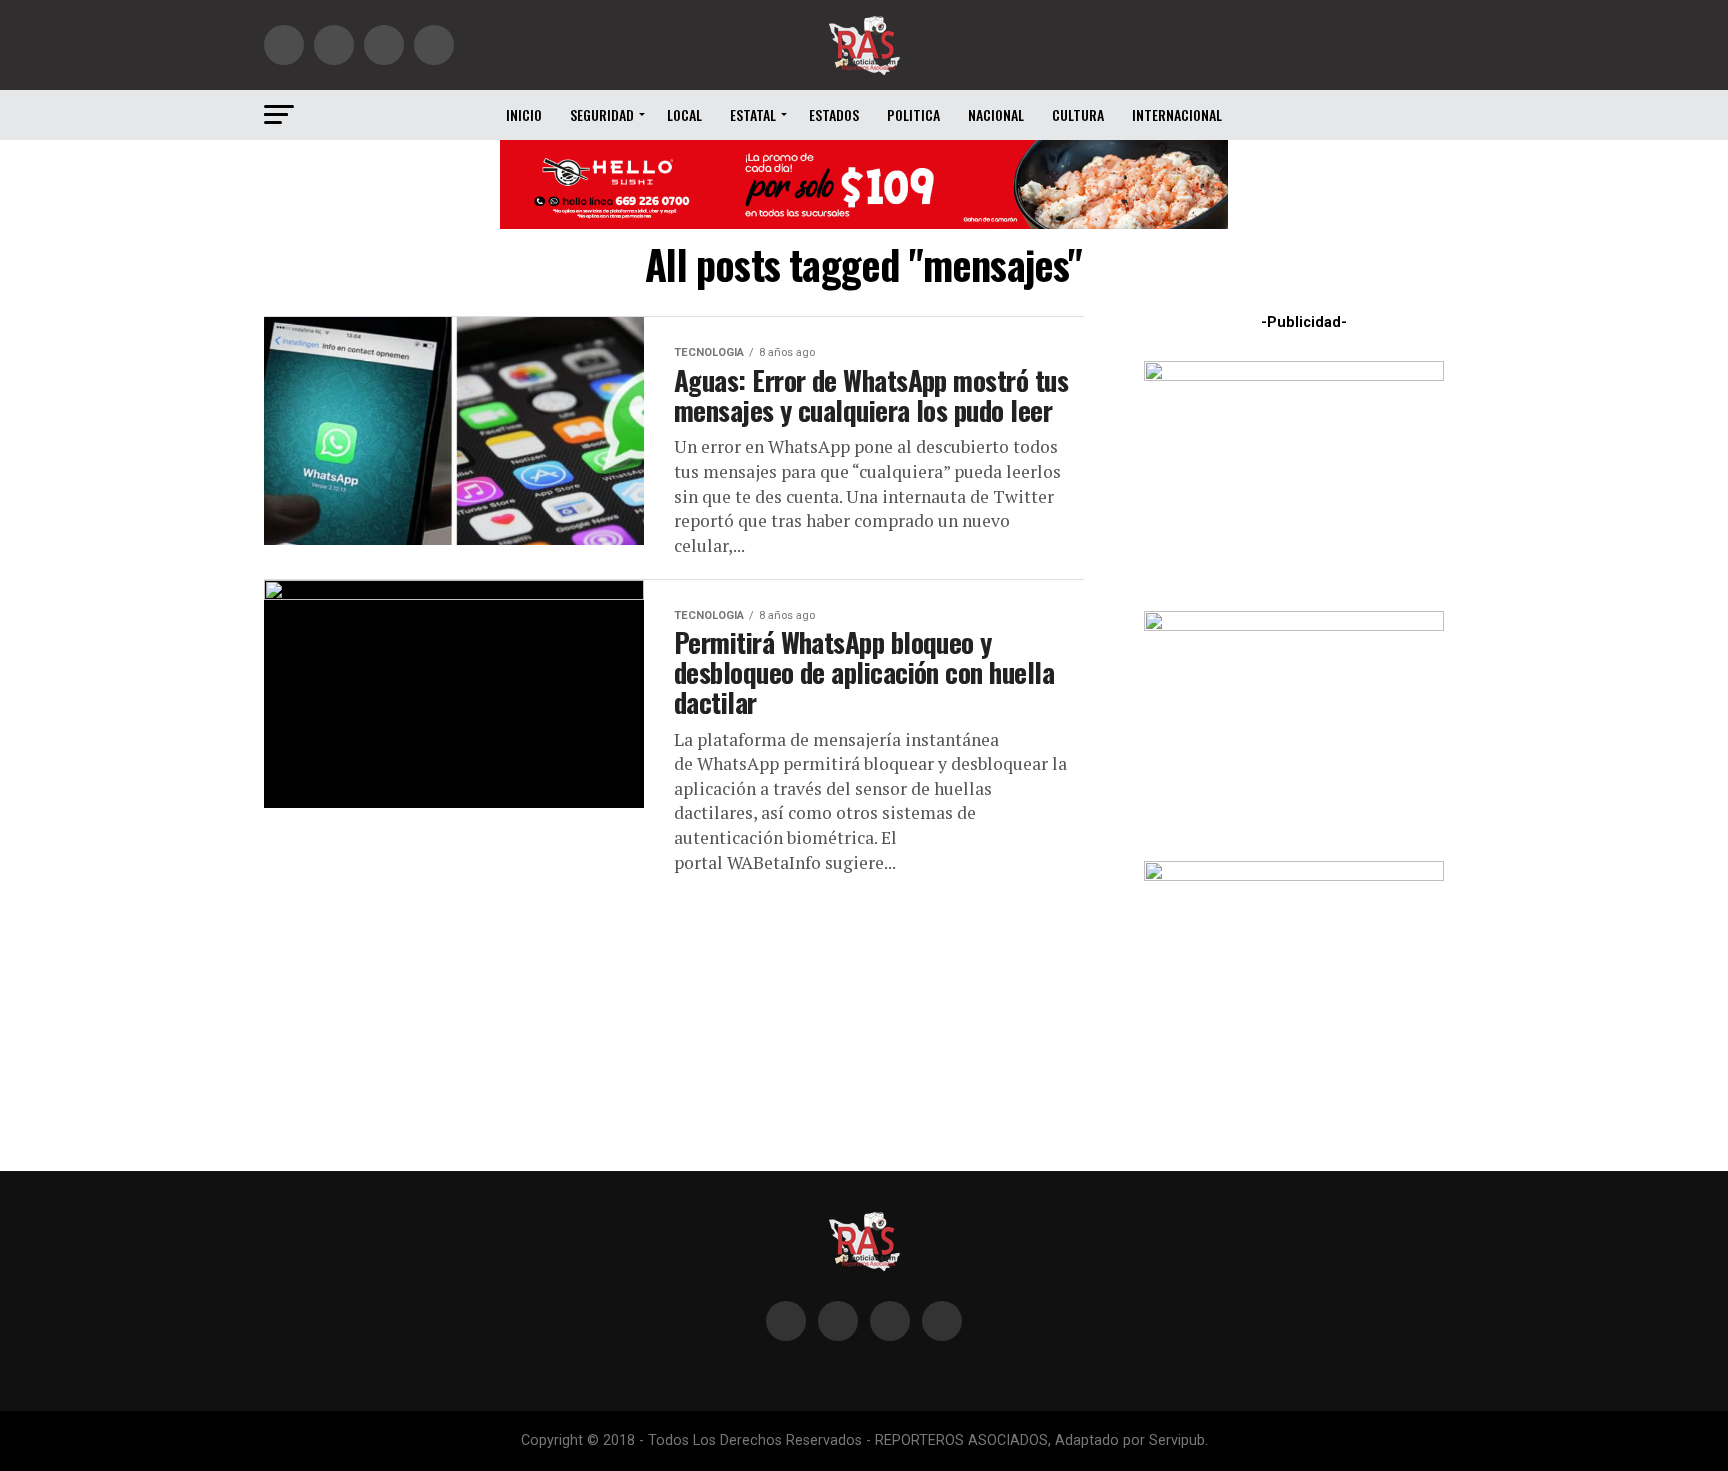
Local (684, 114)
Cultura (1078, 114)
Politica (913, 114)
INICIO (524, 114)
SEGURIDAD (602, 114)
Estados (834, 114)
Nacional (996, 114)
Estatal (753, 114)
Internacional (1177, 114)
